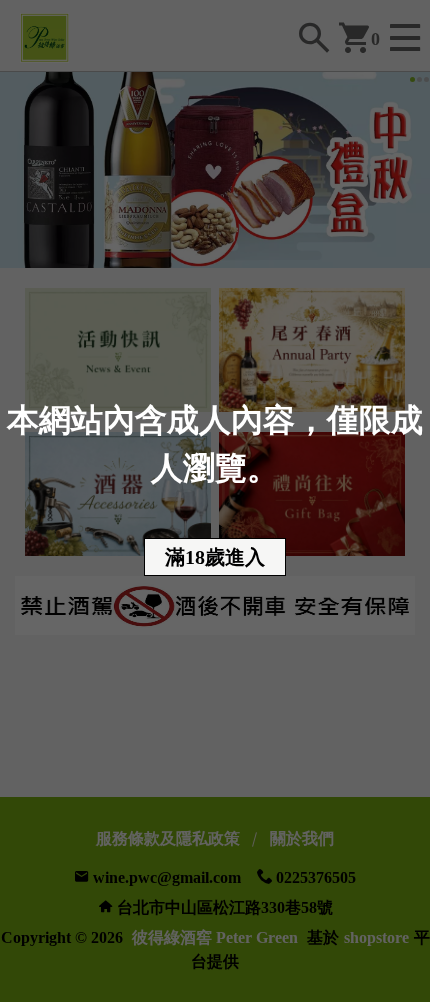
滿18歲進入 (215, 557)
